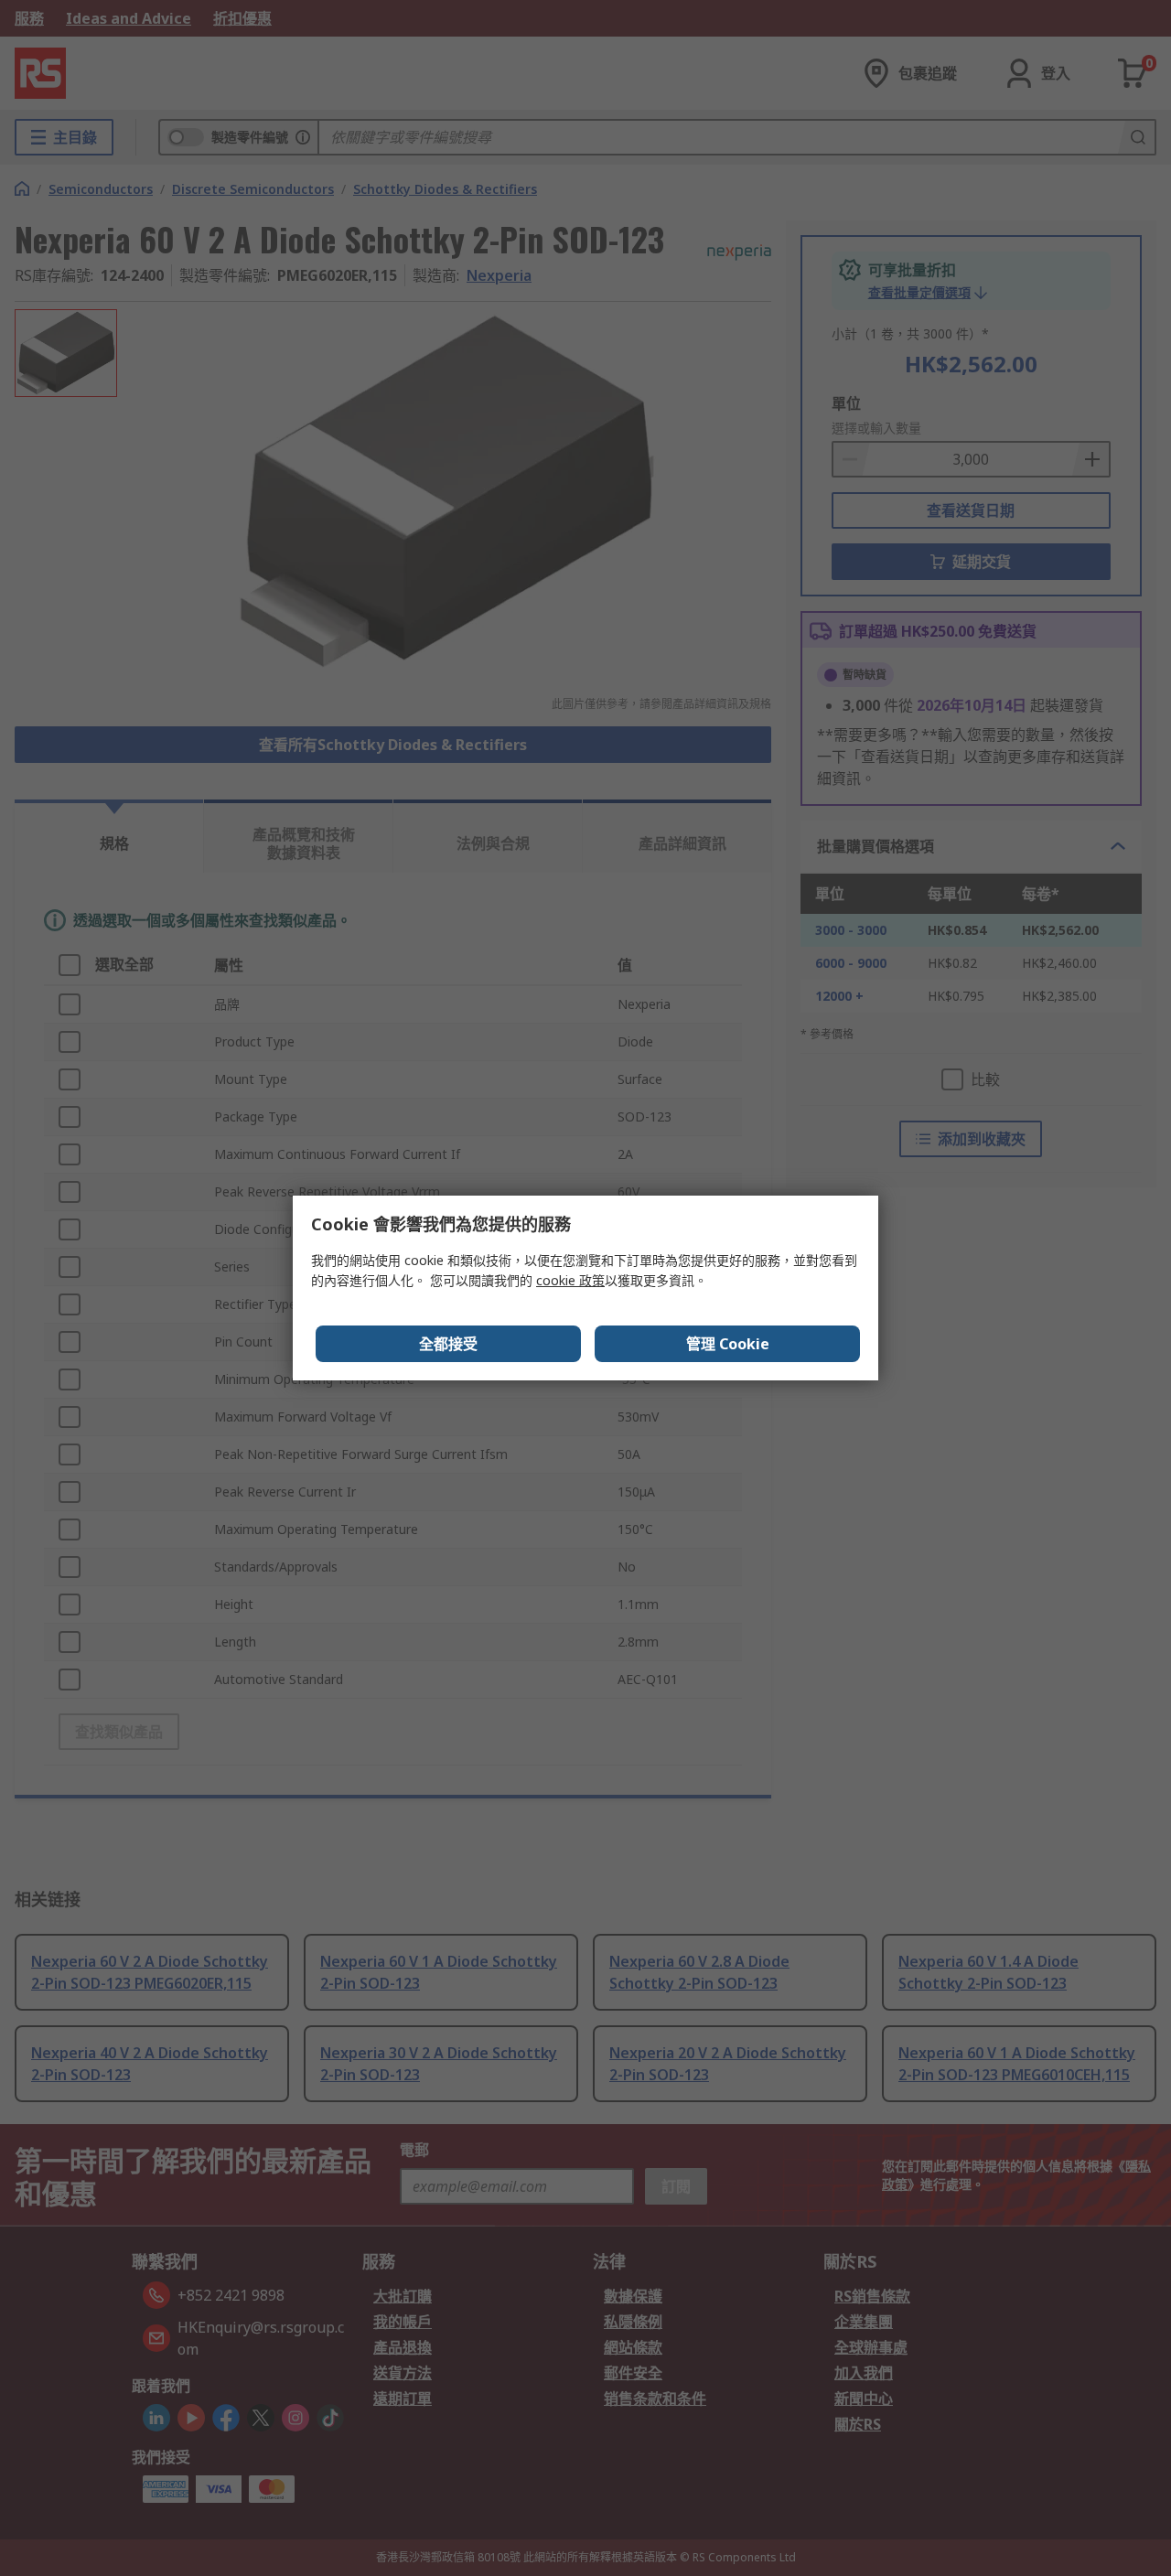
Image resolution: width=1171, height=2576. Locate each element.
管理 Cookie (728, 1344)
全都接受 (448, 1344)
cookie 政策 (570, 1280)
